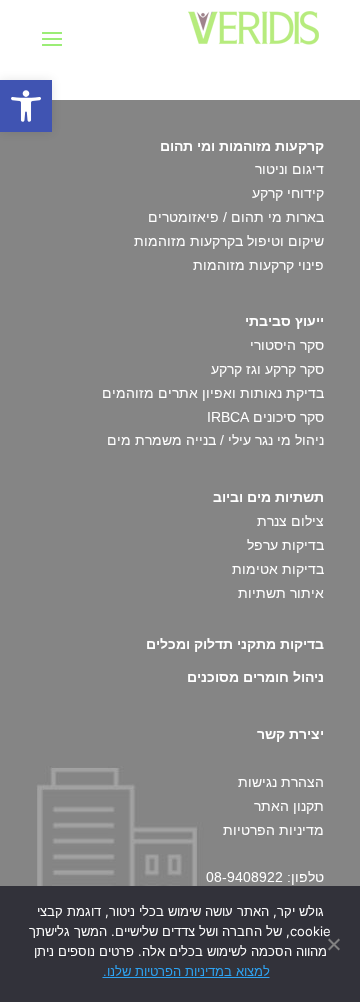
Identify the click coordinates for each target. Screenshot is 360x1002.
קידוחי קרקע (288, 193)
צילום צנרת (290, 521)
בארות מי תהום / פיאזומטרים (236, 217)
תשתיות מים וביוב (268, 497)
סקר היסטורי (287, 345)
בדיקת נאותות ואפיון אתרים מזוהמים (213, 393)
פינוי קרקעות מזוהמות (258, 265)
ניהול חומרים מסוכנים (255, 677)
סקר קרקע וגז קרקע (267, 369)
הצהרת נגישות (281, 782)
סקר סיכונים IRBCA (265, 417)
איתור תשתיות (281, 593)
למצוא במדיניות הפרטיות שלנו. (186, 971)
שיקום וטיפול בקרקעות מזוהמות (229, 241)
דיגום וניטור (289, 169)
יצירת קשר (290, 734)
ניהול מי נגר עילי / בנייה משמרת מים (215, 440)
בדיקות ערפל (285, 545)
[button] (26, 106)
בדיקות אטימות (278, 569)
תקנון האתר (289, 806)
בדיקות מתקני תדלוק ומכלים (235, 644)
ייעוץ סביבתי (284, 321)
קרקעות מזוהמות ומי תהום (242, 146)
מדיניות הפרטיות (273, 830)
